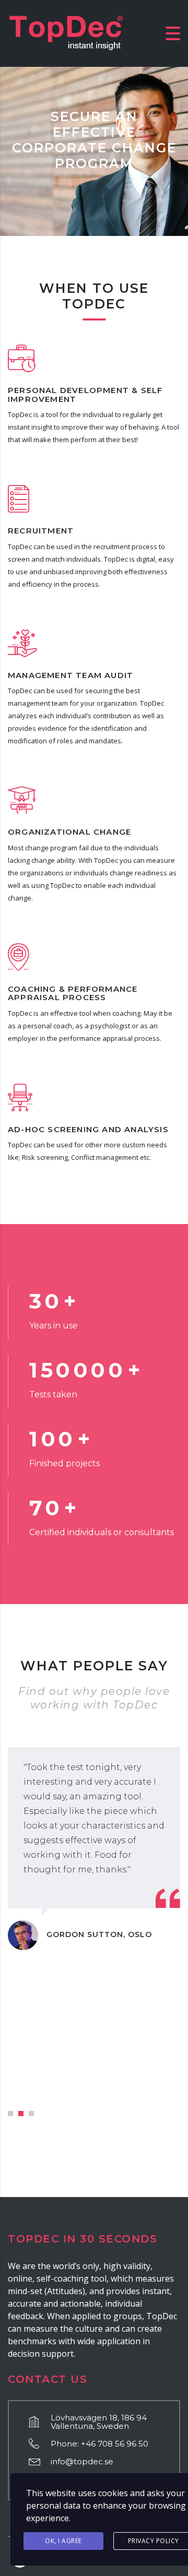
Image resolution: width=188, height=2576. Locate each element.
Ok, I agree (63, 2541)
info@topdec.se (82, 2461)
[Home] (65, 32)
